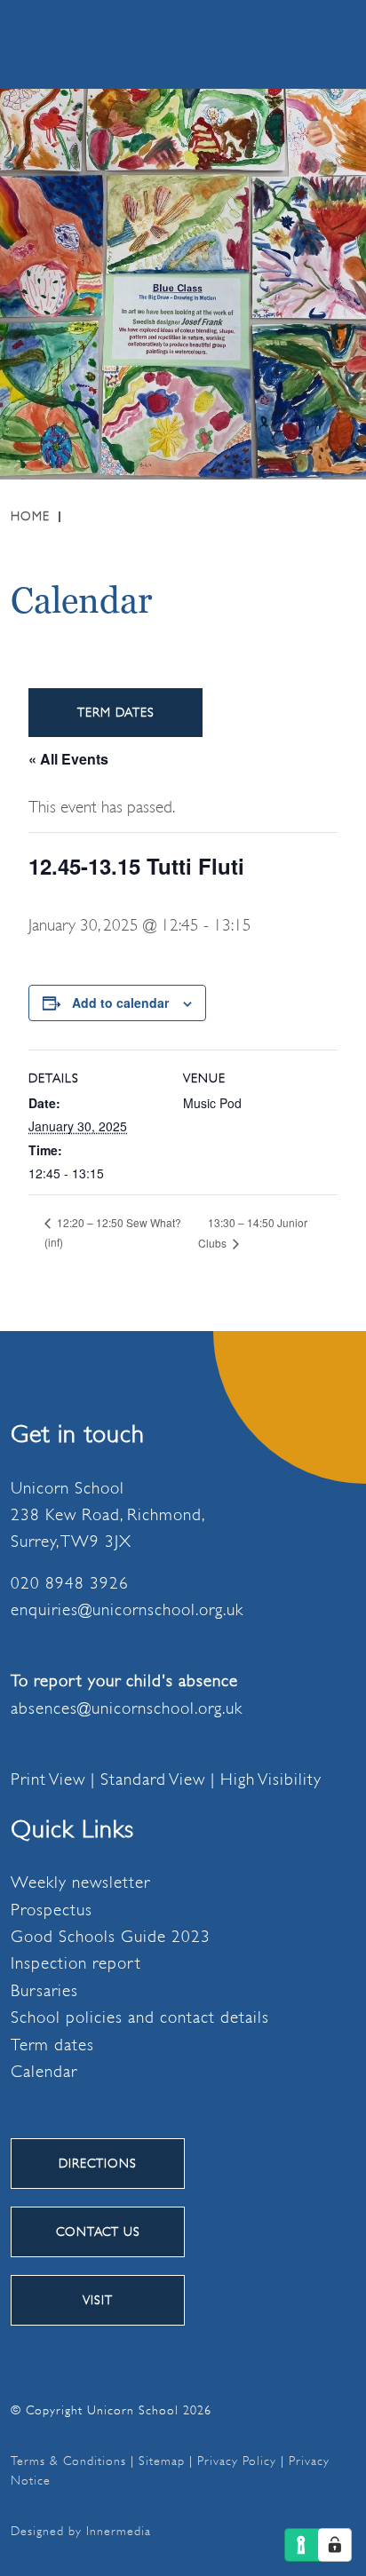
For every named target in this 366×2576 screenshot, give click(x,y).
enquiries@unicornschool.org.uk (127, 1610)
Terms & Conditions (68, 2461)
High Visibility (271, 1779)
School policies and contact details (140, 2017)
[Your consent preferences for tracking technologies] (335, 2545)
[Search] (246, 44)
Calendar (44, 2072)
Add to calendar (120, 1003)
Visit (98, 2300)
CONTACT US (98, 2231)
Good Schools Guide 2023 (111, 1937)
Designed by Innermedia (81, 2531)
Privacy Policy (237, 2461)
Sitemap (162, 2461)
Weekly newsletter (80, 1882)
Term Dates (116, 712)
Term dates (52, 2045)
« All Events (68, 759)
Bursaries (44, 1991)
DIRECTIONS (98, 2163)
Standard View (153, 1779)
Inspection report (76, 1963)
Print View (48, 1779)
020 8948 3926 (70, 1583)
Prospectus (52, 1910)
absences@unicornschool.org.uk (127, 1708)
